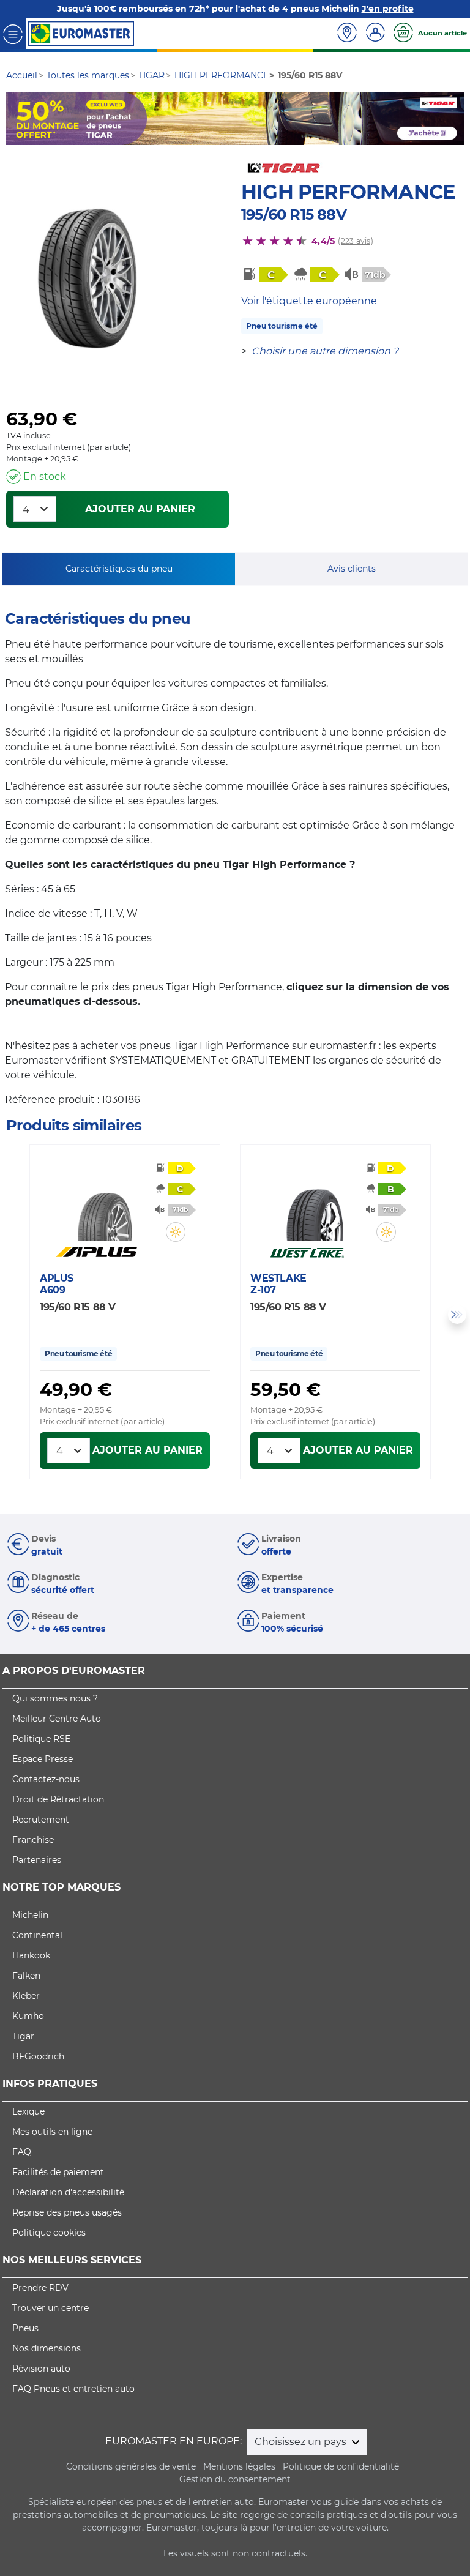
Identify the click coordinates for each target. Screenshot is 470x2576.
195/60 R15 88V (294, 215)
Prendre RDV (40, 2288)
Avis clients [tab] (352, 569)
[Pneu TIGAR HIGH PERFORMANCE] (84, 278)
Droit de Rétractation (58, 1799)
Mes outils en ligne (52, 2132)
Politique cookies (49, 2233)
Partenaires (37, 1860)
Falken (26, 1976)
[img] (176, 1232)
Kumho (28, 2016)
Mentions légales (239, 2466)
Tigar (23, 2036)
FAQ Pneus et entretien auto (73, 2389)
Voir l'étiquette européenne (309, 301)
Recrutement (41, 1820)
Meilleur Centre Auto (57, 1719)
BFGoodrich (38, 2056)
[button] (176, 1232)
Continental (37, 1935)
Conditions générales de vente (131, 2466)
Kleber (26, 1996)
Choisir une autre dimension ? (325, 351)
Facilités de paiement (58, 2172)
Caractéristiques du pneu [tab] (119, 569)
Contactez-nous (46, 1779)
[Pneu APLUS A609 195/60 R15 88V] (104, 1204)
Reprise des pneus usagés (67, 2212)
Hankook (31, 1955)
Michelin (30, 1915)
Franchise (33, 1840)
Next (457, 1315)
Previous (13, 1315)
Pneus (25, 2328)
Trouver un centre (50, 2308)
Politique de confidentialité (341, 2466)
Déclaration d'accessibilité (68, 2192)
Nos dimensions (47, 2348)
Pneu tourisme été (282, 326)
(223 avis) (355, 241)
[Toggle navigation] (13, 33)
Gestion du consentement (235, 2479)
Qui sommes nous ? (55, 1698)
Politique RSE (41, 1739)
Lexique (28, 2111)
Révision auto (41, 2369)
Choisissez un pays (302, 2442)
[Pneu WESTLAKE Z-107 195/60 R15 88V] (315, 1204)
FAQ (22, 2152)
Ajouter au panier (140, 509)
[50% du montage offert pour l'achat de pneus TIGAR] (235, 118)
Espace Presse (43, 1759)
